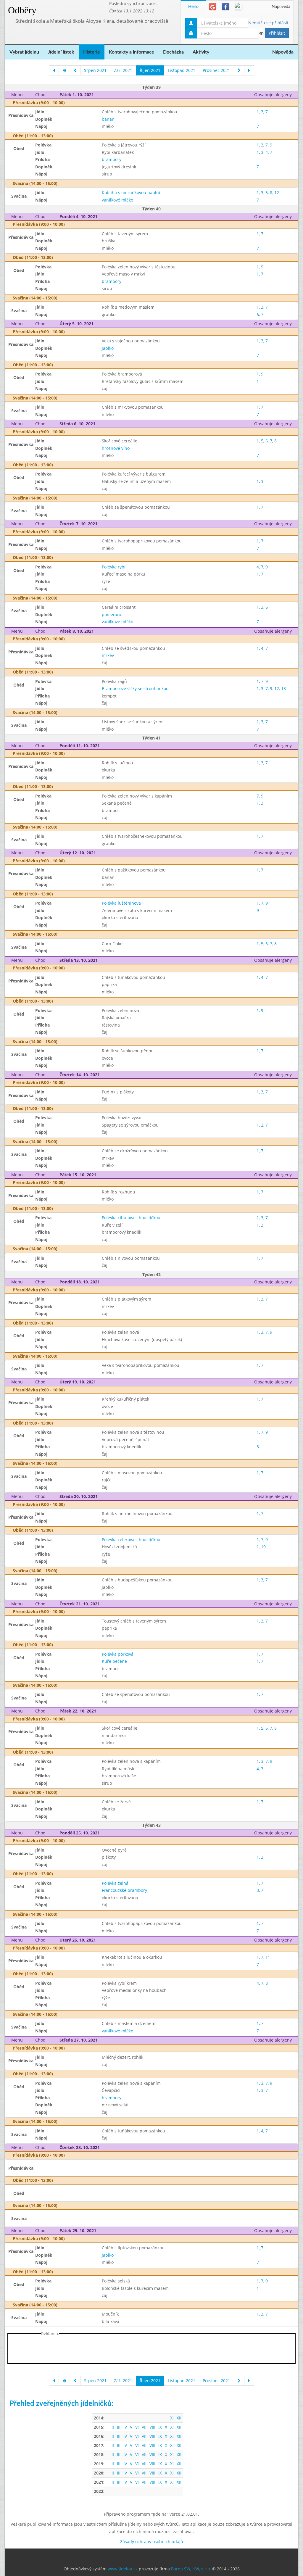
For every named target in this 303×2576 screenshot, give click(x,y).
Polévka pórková (118, 1654)
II (113, 2427)
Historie (92, 52)
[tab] (213, 7)
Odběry (22, 10)
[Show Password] (261, 33)
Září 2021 (123, 70)
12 (277, 192)
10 (263, 1547)
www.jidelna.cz (123, 2569)
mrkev (108, 655)
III (119, 2427)
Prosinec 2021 (216, 70)
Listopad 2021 (182, 70)
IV (125, 2427)
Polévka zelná (115, 1883)
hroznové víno (116, 448)
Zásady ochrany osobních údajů (152, 2542)
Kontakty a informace (132, 52)
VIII (152, 2427)
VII (144, 2427)
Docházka (173, 52)
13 (283, 688)
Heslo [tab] (193, 7)
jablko (108, 348)
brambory (112, 159)
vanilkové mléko (117, 200)
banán (108, 119)
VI (137, 2427)
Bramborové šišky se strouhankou (135, 688)
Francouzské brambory (124, 1890)
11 (268, 1957)
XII (179, 2418)
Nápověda (281, 7)
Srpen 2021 (95, 70)
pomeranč (112, 614)
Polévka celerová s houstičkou (131, 1540)
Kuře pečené (114, 1661)
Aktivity (201, 52)
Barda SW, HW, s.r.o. (191, 2569)
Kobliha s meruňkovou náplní (131, 192)
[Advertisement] (151, 2350)
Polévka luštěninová (121, 903)
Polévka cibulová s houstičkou (131, 1218)
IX (160, 2427)
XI (172, 2418)
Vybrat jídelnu (24, 52)
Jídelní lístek (61, 52)
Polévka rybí (114, 567)
